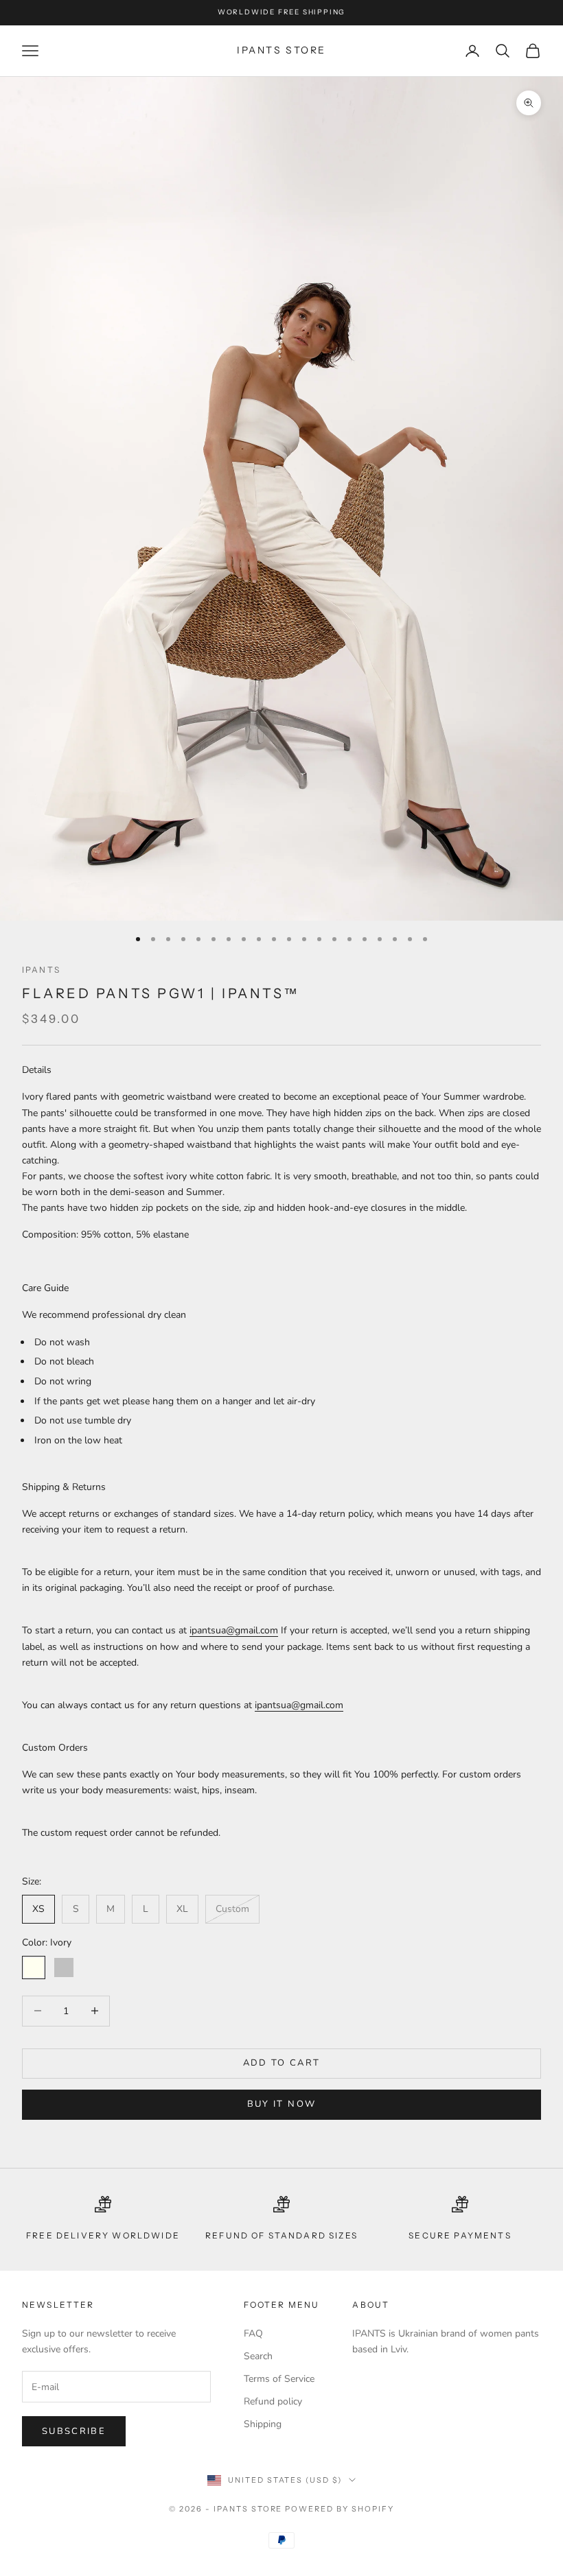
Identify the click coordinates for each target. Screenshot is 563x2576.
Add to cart (282, 2063)
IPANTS (41, 970)
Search (258, 2356)
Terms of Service (279, 2379)
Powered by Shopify (340, 2509)
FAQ (253, 2333)
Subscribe (74, 2431)
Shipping (263, 2424)
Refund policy (273, 2401)
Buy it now (281, 2104)
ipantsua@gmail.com (234, 1630)
